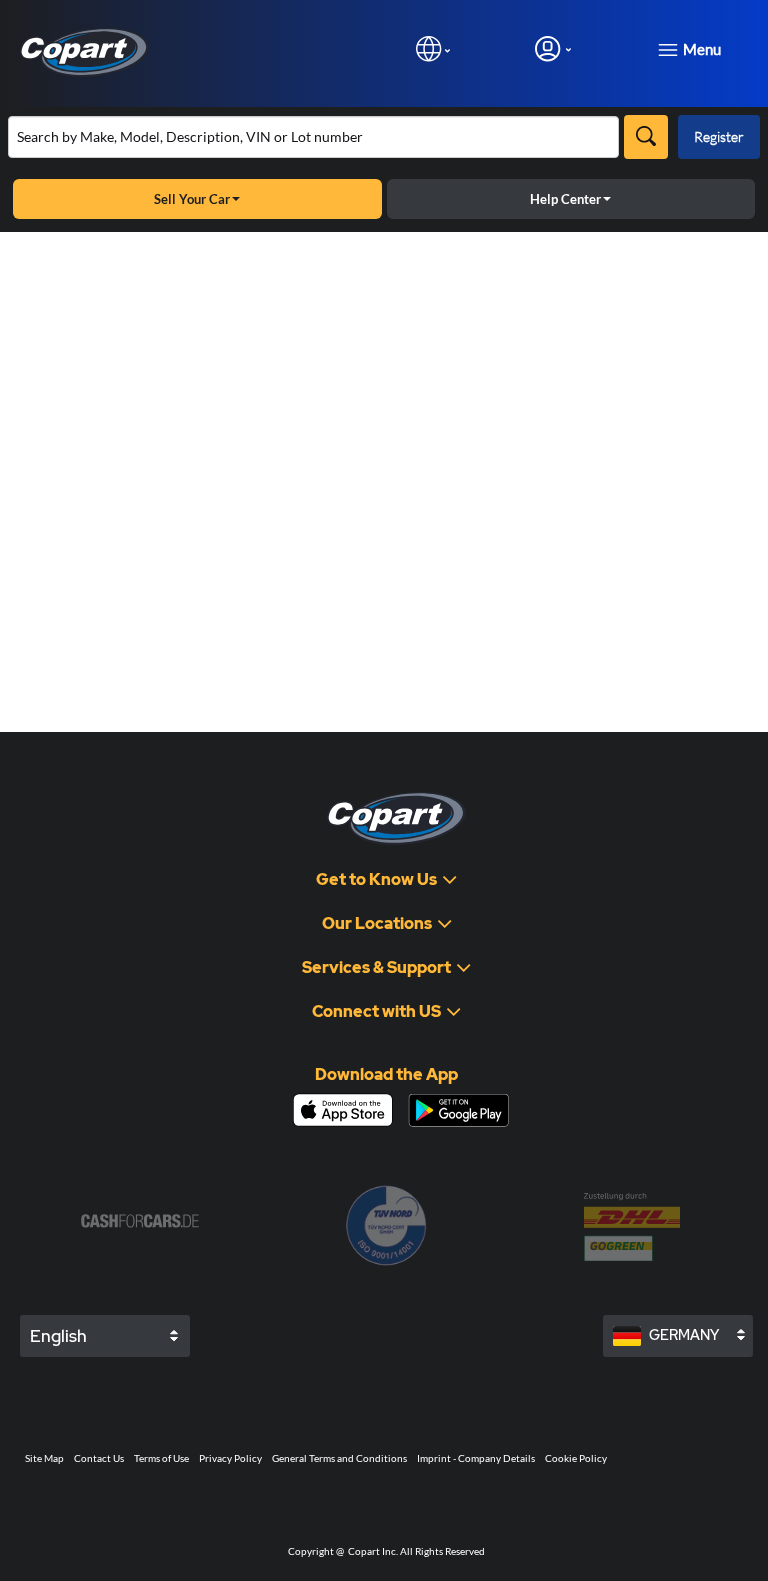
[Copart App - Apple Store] (343, 1110)
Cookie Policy (576, 1458)
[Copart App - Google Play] (458, 1110)
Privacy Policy (230, 1458)
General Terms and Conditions (339, 1458)
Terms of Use (161, 1458)
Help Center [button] (565, 199)
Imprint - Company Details (476, 1458)
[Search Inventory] (646, 137)
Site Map (44, 1458)
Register (719, 136)
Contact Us (99, 1458)
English (58, 1336)
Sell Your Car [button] (192, 199)
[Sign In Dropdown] (553, 48)
